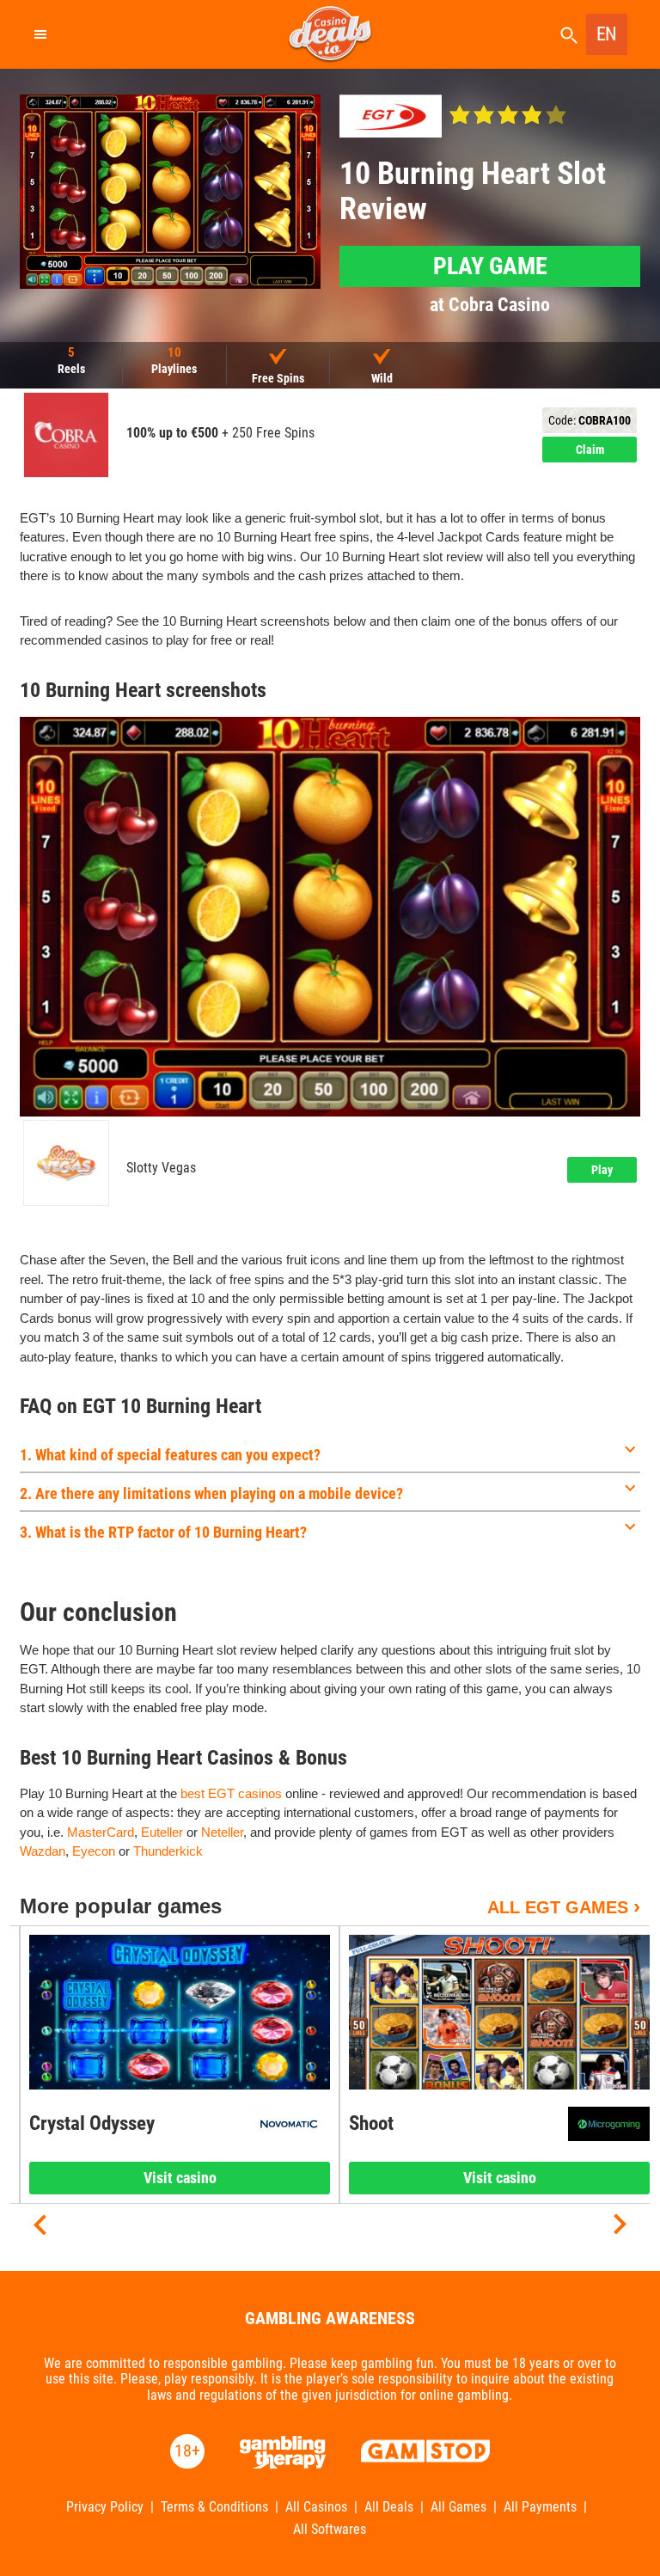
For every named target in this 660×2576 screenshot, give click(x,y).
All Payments (540, 2507)
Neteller (222, 1832)
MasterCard (101, 1832)
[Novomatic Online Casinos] (289, 2124)
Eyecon (94, 1851)
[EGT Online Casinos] (391, 116)
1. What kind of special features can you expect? (170, 1455)
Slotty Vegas (161, 1168)
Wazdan (43, 1851)
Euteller (162, 1832)
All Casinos (316, 2507)
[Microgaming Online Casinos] (609, 2124)
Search (569, 36)
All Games (458, 2507)
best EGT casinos (231, 1793)
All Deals (389, 2507)
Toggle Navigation (40, 34)
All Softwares (330, 2530)
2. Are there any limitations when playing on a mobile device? (211, 1493)
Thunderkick (168, 1851)
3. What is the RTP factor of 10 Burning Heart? (163, 1532)
